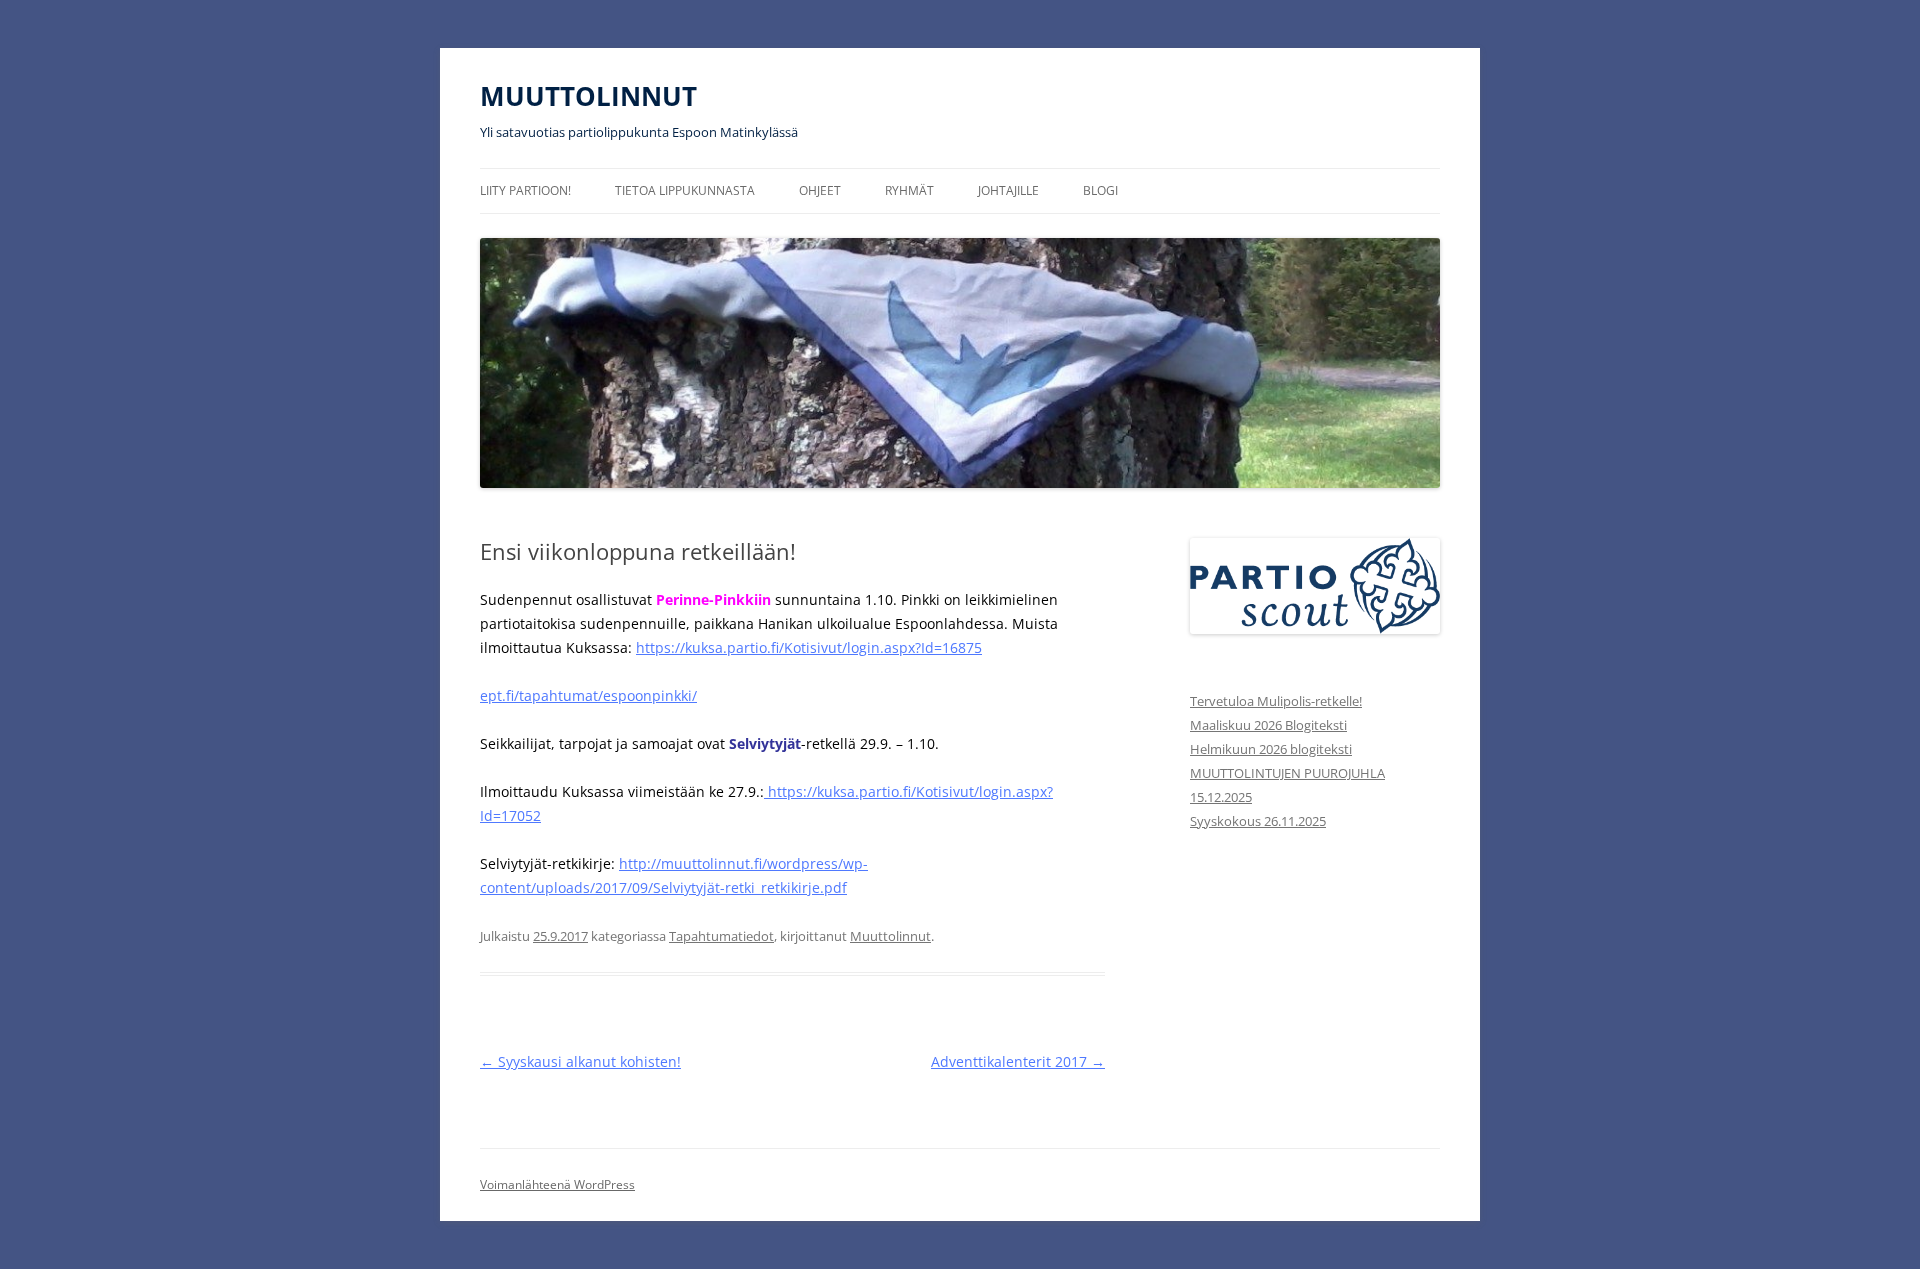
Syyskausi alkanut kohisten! (580, 1061)
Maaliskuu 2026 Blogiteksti (1268, 725)
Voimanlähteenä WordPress (557, 1184)
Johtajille (1008, 190)
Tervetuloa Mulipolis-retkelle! (1276, 701)
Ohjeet (820, 190)
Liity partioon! (525, 190)
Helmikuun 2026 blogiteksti (1271, 749)
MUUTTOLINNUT (588, 96)
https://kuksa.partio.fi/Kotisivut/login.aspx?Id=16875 (809, 647)
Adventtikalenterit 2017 (1018, 1061)
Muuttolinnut (890, 936)
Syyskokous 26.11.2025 (1258, 821)
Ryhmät (909, 190)
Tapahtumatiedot (721, 936)
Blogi (1100, 190)
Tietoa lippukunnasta (685, 190)
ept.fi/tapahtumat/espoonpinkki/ (588, 695)
